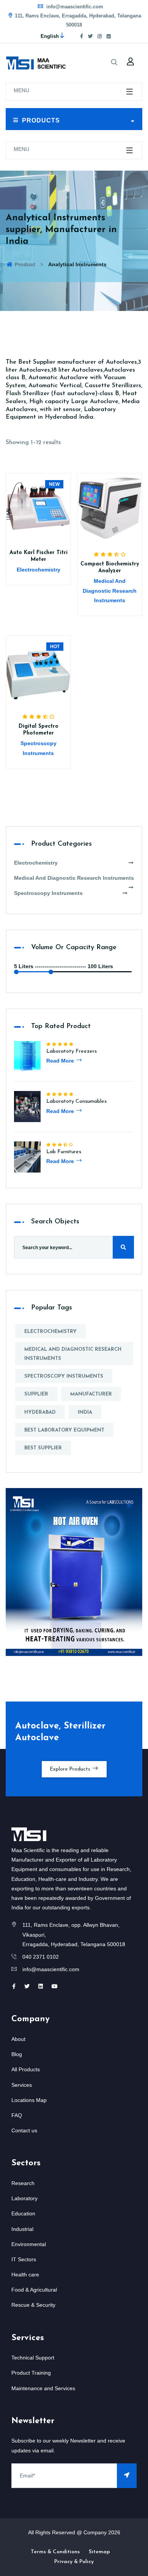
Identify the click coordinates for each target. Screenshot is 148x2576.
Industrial (22, 2229)
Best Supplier (43, 1448)
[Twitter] (90, 36)
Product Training (31, 2373)
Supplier (36, 1394)
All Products (26, 2069)
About (18, 2039)
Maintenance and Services (43, 2388)
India (85, 1412)
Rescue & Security (33, 2305)
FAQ (17, 2115)
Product (24, 264)
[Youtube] (55, 1986)
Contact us (24, 2130)
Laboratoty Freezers (72, 1051)
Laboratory (24, 2198)
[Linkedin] (41, 1986)
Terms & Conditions (55, 2552)
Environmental (29, 2244)
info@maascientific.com (74, 7)
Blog (17, 2054)
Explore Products (71, 1769)
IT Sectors (24, 2259)
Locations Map (29, 2100)
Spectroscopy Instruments (48, 893)
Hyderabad (40, 1412)
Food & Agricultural (34, 2290)
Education (23, 2213)
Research (23, 2183)
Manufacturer (91, 1394)
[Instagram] (100, 36)
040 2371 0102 (41, 1957)
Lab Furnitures (64, 1152)
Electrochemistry (36, 863)
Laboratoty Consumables (76, 1101)
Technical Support (33, 2358)
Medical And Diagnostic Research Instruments (74, 878)
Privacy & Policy (74, 2562)
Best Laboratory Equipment (64, 1430)
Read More (61, 1061)
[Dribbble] (109, 36)
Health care (25, 2275)
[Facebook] (82, 36)
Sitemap (99, 2552)
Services (22, 2085)
